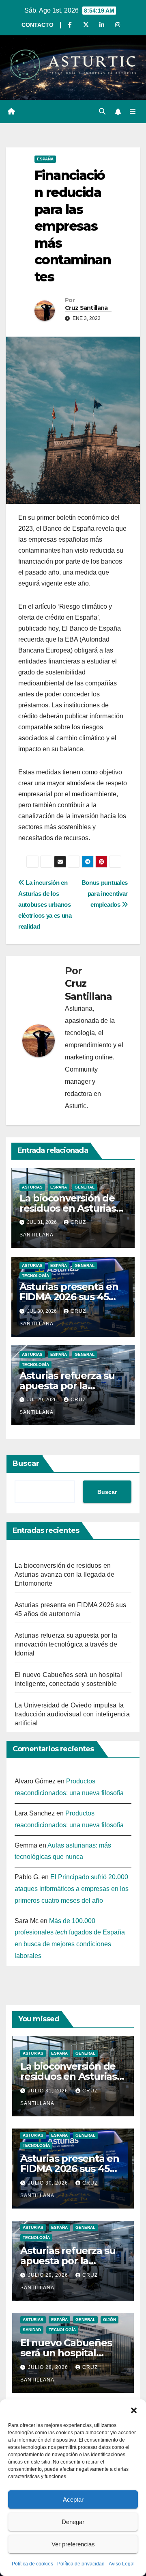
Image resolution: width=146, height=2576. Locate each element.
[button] (134, 2410)
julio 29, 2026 (49, 2275)
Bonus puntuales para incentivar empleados (105, 894)
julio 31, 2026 (49, 2091)
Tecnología (35, 1276)
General (85, 1187)
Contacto (38, 25)
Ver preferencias (73, 2544)
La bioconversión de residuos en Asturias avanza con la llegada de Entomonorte (65, 1574)
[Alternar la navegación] (133, 112)
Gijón (109, 2320)
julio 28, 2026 (49, 2367)
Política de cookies (32, 2564)
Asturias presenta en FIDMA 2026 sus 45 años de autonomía (69, 1297)
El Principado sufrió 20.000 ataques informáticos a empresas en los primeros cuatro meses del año (72, 1889)
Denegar (73, 2522)
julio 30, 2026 (49, 2183)
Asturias (32, 1187)
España (45, 159)
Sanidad (32, 2330)
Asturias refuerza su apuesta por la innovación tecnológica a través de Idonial (66, 1644)
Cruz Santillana (86, 308)
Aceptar (73, 2499)
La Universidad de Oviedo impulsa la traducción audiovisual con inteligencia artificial (72, 1714)
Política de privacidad (81, 2564)
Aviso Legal (122, 2564)
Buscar (26, 1463)
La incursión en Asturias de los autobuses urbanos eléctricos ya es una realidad (45, 904)
